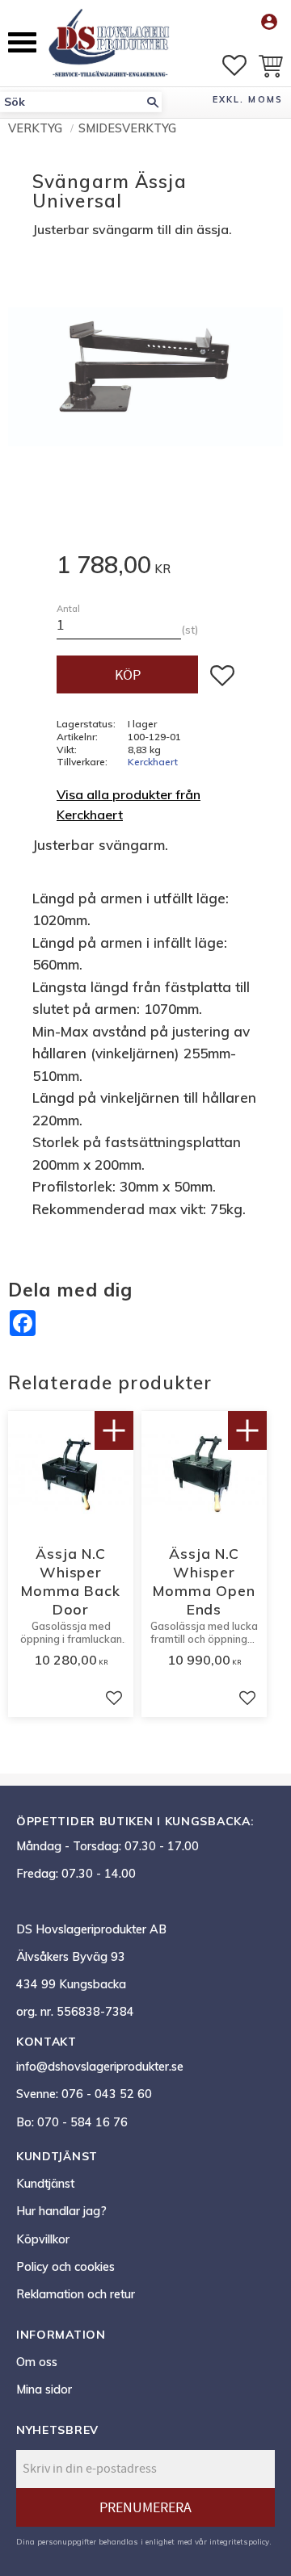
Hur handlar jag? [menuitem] (61, 2211)
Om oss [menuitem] (37, 2362)
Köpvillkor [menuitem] (43, 2239)
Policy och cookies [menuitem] (65, 2267)
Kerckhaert (153, 762)
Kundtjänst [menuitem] (45, 2184)
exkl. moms (248, 99)
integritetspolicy (239, 2541)
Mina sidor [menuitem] (44, 2390)
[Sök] (153, 102)
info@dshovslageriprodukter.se (100, 2067)
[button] (22, 42)
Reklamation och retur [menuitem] (76, 2294)
